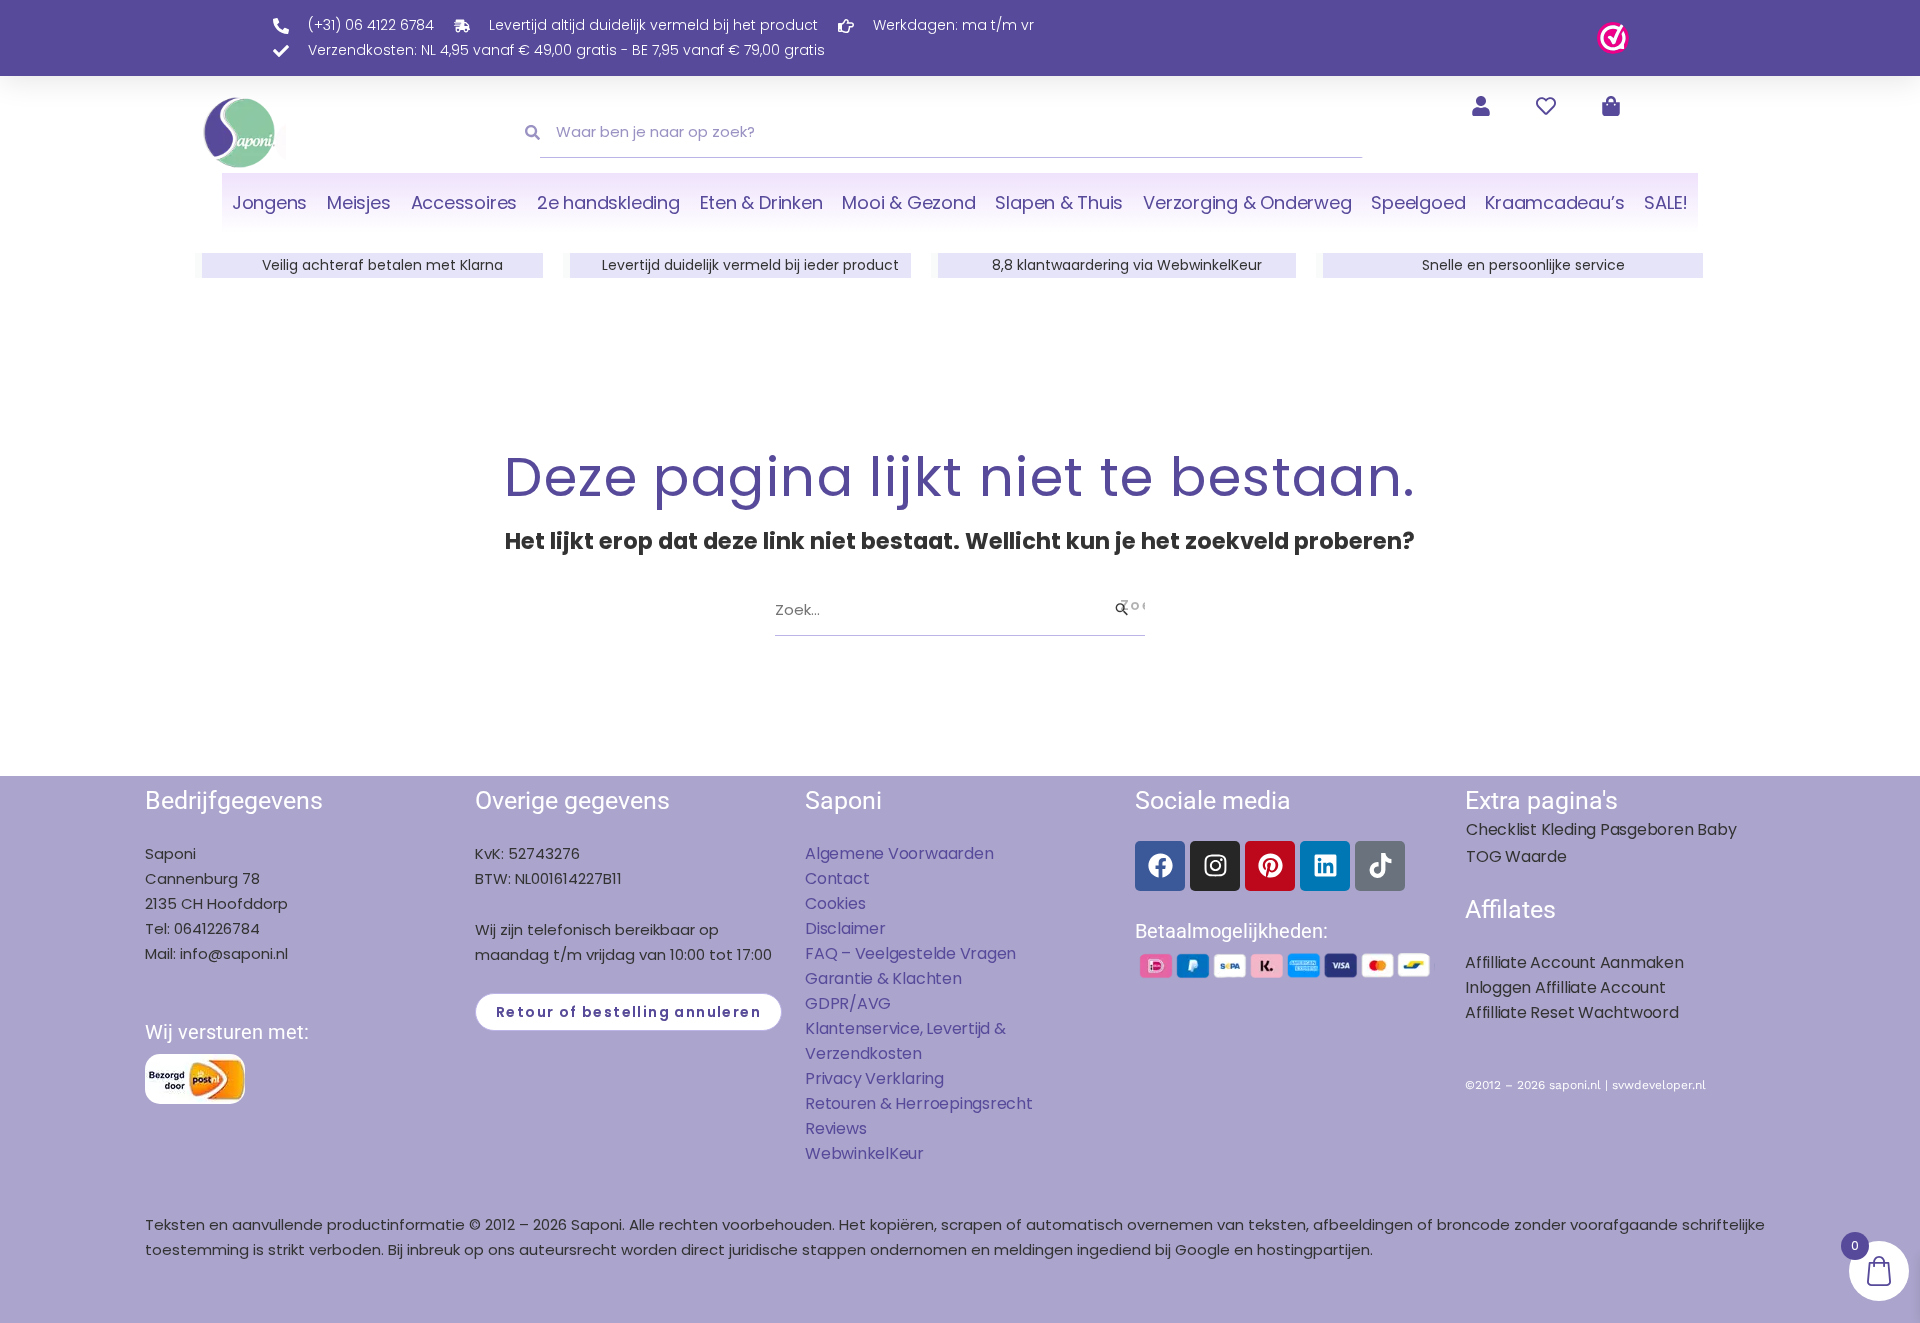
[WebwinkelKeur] (1613, 36)
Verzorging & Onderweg (1247, 202)
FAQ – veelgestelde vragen (910, 953)
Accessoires (464, 202)
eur (911, 1153)
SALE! (1666, 202)
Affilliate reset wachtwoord (1572, 1012)
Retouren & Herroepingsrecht (919, 1103)
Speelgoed (1418, 202)
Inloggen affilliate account (1565, 987)
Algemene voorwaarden (899, 853)
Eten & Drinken (761, 202)
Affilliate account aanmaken (1574, 962)
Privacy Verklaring (874, 1078)
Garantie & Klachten (883, 978)
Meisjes (358, 202)
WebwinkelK (852, 1153)
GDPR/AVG (848, 1003)
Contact (837, 878)
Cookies (835, 903)
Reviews (835, 1128)
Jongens (269, 202)
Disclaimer (845, 928)
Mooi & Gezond (908, 202)
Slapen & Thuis (1059, 202)
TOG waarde (1516, 856)
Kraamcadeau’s (1554, 202)
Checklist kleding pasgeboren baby (1601, 829)
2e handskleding (608, 202)
